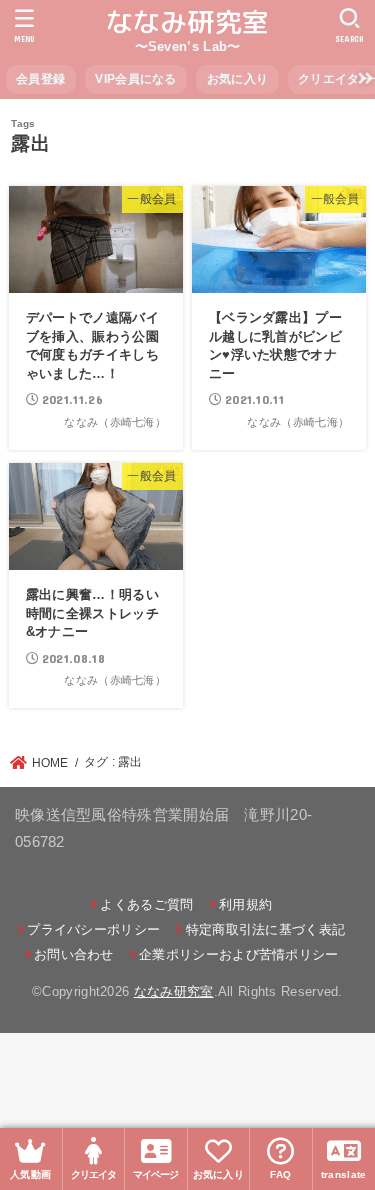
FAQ (280, 1174)
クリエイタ (93, 1174)
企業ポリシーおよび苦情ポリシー (239, 954)
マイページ (155, 1174)
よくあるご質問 (146, 904)
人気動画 (30, 1174)
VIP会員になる (135, 79)
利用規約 (245, 904)
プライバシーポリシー (93, 929)
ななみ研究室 (188, 22)
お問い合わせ (74, 954)
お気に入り (238, 79)
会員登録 (40, 79)
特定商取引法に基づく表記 (265, 929)
